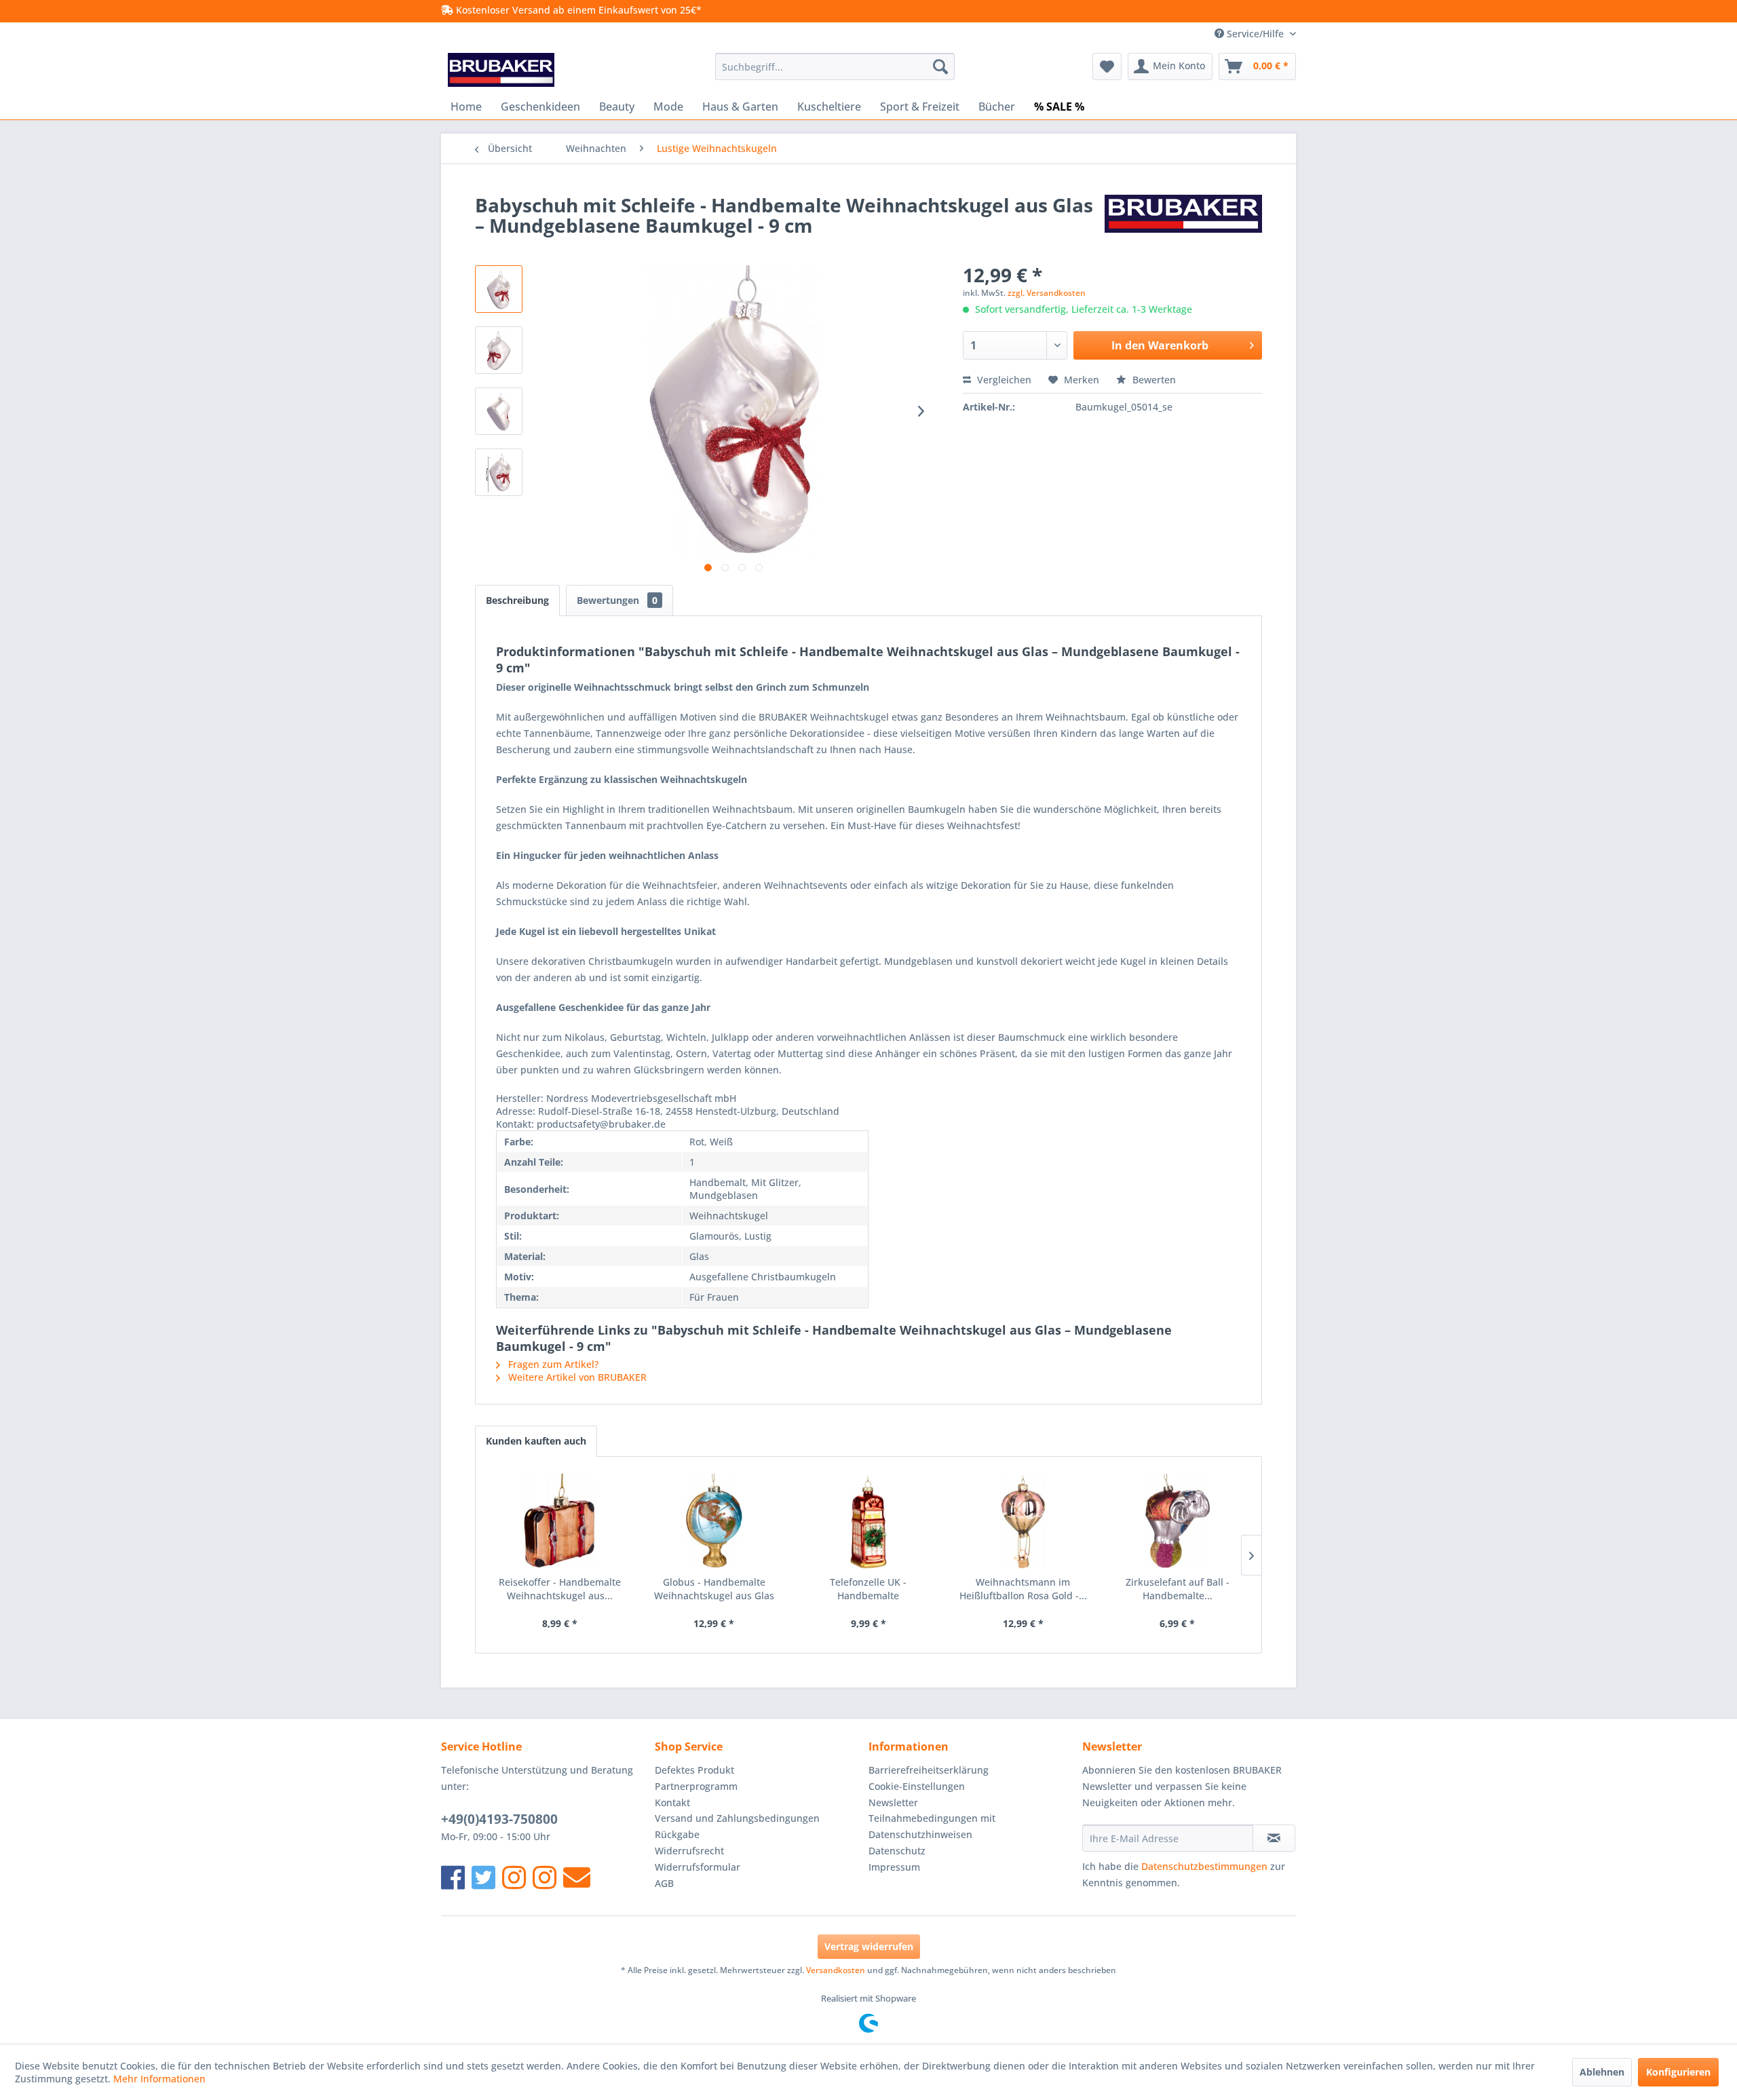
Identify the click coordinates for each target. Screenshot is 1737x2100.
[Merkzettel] (1107, 66)
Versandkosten (836, 1970)
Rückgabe (677, 1834)
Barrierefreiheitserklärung (929, 1770)
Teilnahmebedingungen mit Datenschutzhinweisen (932, 1826)
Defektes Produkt (694, 1770)
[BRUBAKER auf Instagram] (514, 1877)
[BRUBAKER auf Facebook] (453, 1877)
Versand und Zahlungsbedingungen (737, 1818)
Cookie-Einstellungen (917, 1786)
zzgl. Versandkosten (1047, 293)
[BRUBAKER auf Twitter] (483, 1877)
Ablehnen (1602, 2072)
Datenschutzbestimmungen (1204, 1866)
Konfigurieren (1678, 2072)
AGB (664, 1883)
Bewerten (1153, 380)
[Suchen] (940, 66)
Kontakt (672, 1802)
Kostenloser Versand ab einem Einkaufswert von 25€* (577, 10)
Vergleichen (1003, 380)
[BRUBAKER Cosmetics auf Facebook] (545, 1877)
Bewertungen (617, 600)
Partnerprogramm (696, 1786)
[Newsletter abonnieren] (1274, 1838)
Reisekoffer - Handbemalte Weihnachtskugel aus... (560, 1589)
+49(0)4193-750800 (499, 1819)
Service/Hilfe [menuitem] (1255, 34)
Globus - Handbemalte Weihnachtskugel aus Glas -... (714, 1589)
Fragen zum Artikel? (552, 1364)
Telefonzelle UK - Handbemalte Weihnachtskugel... (868, 1589)
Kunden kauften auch (536, 1441)
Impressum (894, 1867)
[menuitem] (835, 66)
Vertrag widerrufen (869, 1946)
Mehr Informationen (159, 2079)
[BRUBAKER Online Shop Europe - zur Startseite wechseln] (501, 70)
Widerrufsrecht (689, 1851)
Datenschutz (897, 1851)
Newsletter (893, 1802)
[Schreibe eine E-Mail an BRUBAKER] (577, 1877)
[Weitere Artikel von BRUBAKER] (1183, 218)
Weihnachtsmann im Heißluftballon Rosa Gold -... (1023, 1589)
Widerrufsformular (698, 1867)
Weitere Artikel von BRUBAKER (576, 1377)
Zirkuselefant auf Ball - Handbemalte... (1178, 1589)
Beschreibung (517, 600)
